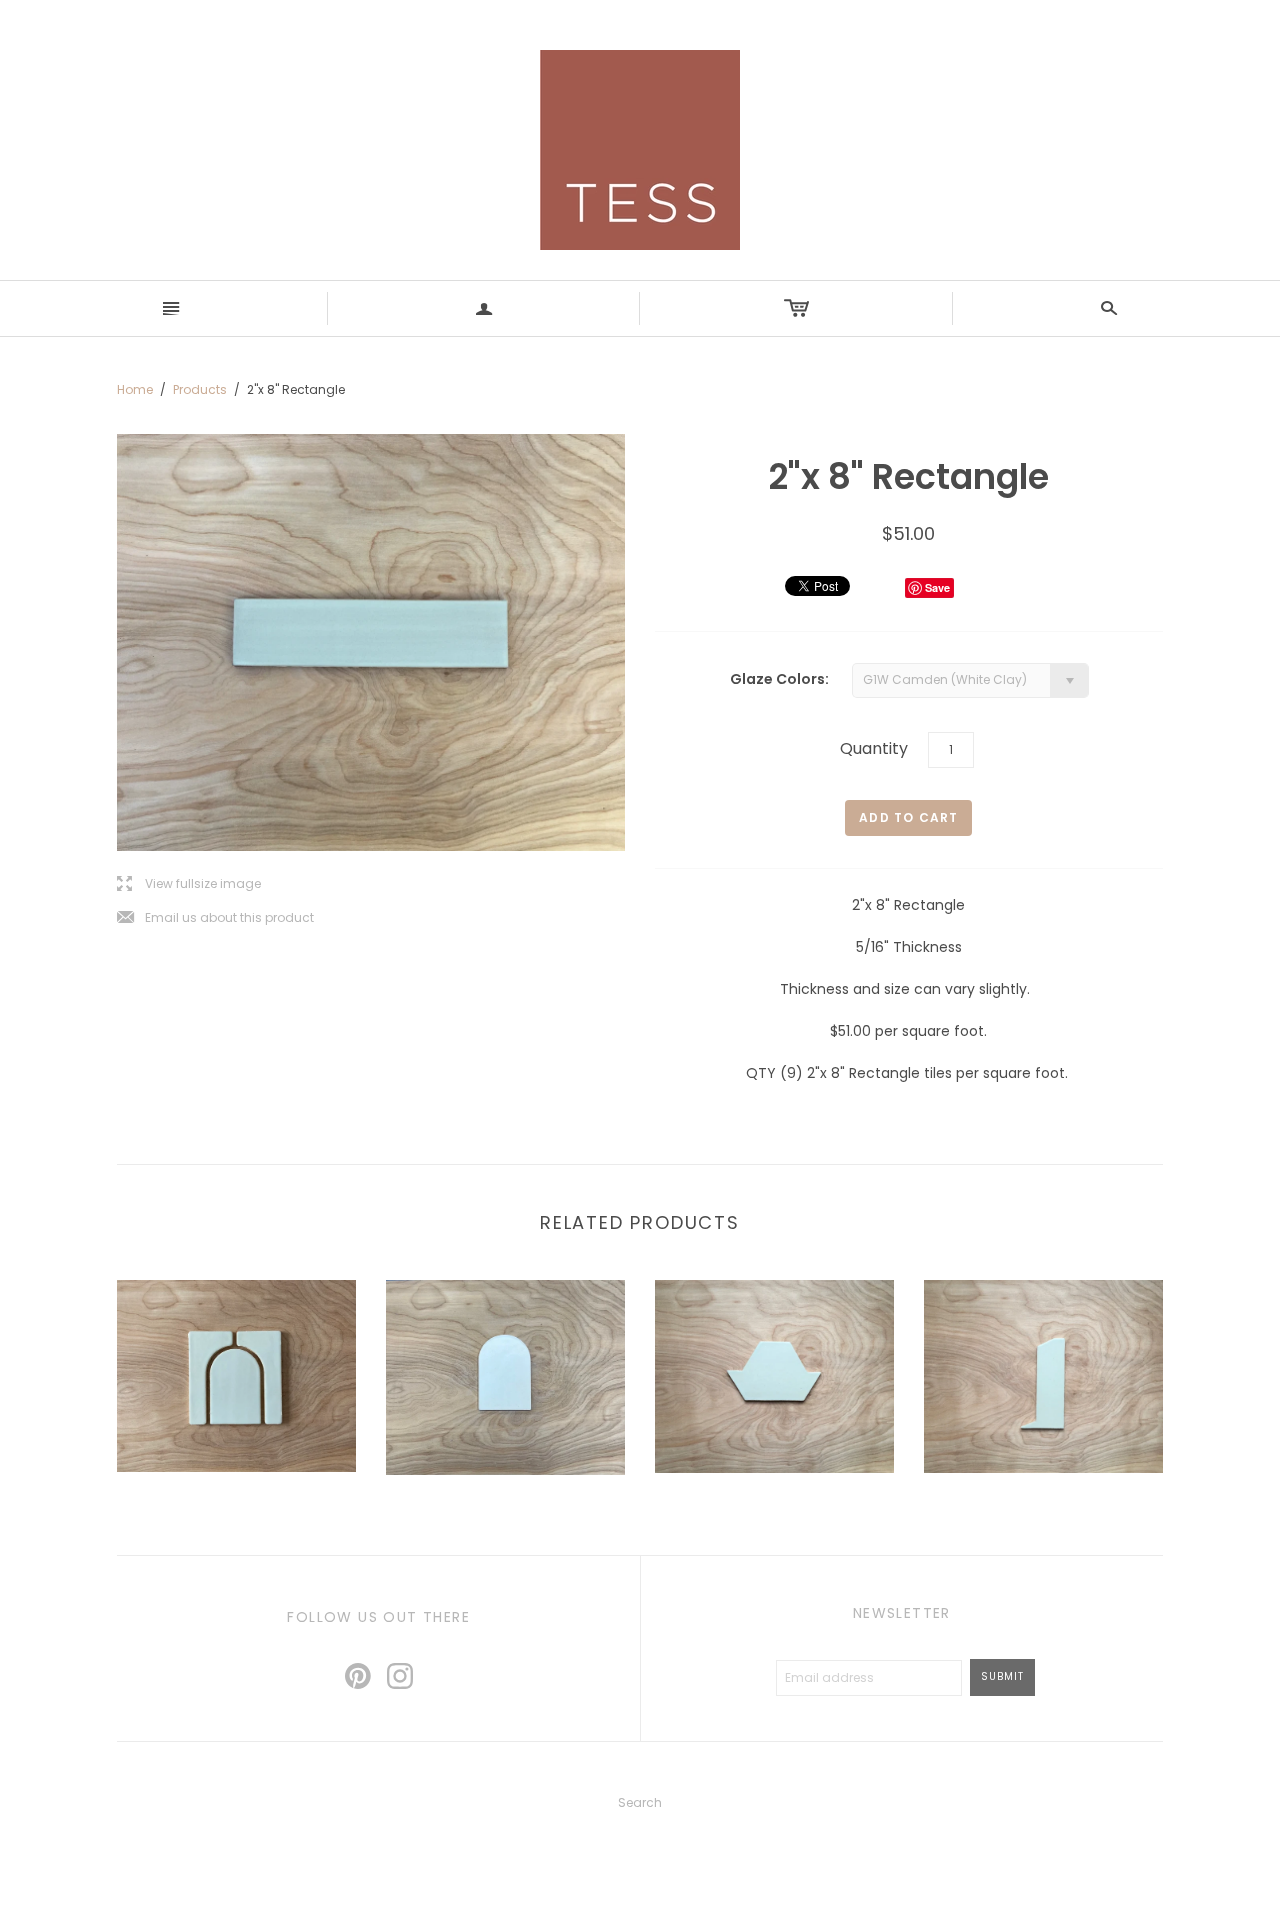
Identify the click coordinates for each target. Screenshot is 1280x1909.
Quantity (874, 748)
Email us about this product (215, 918)
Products (200, 389)
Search (640, 1802)
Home (135, 389)
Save (937, 587)
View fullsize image (189, 884)
